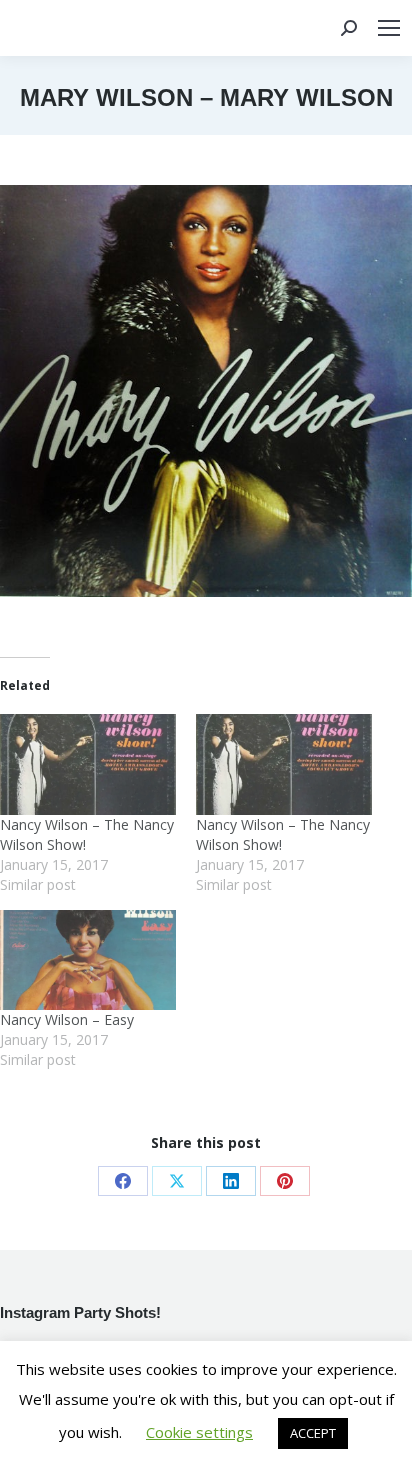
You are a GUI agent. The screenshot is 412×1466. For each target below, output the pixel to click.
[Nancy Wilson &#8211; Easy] (88, 960)
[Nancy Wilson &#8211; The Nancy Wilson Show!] (88, 764)
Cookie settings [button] (199, 1432)
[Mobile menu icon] (389, 28)
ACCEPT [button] (313, 1433)
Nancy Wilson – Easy (67, 1019)
